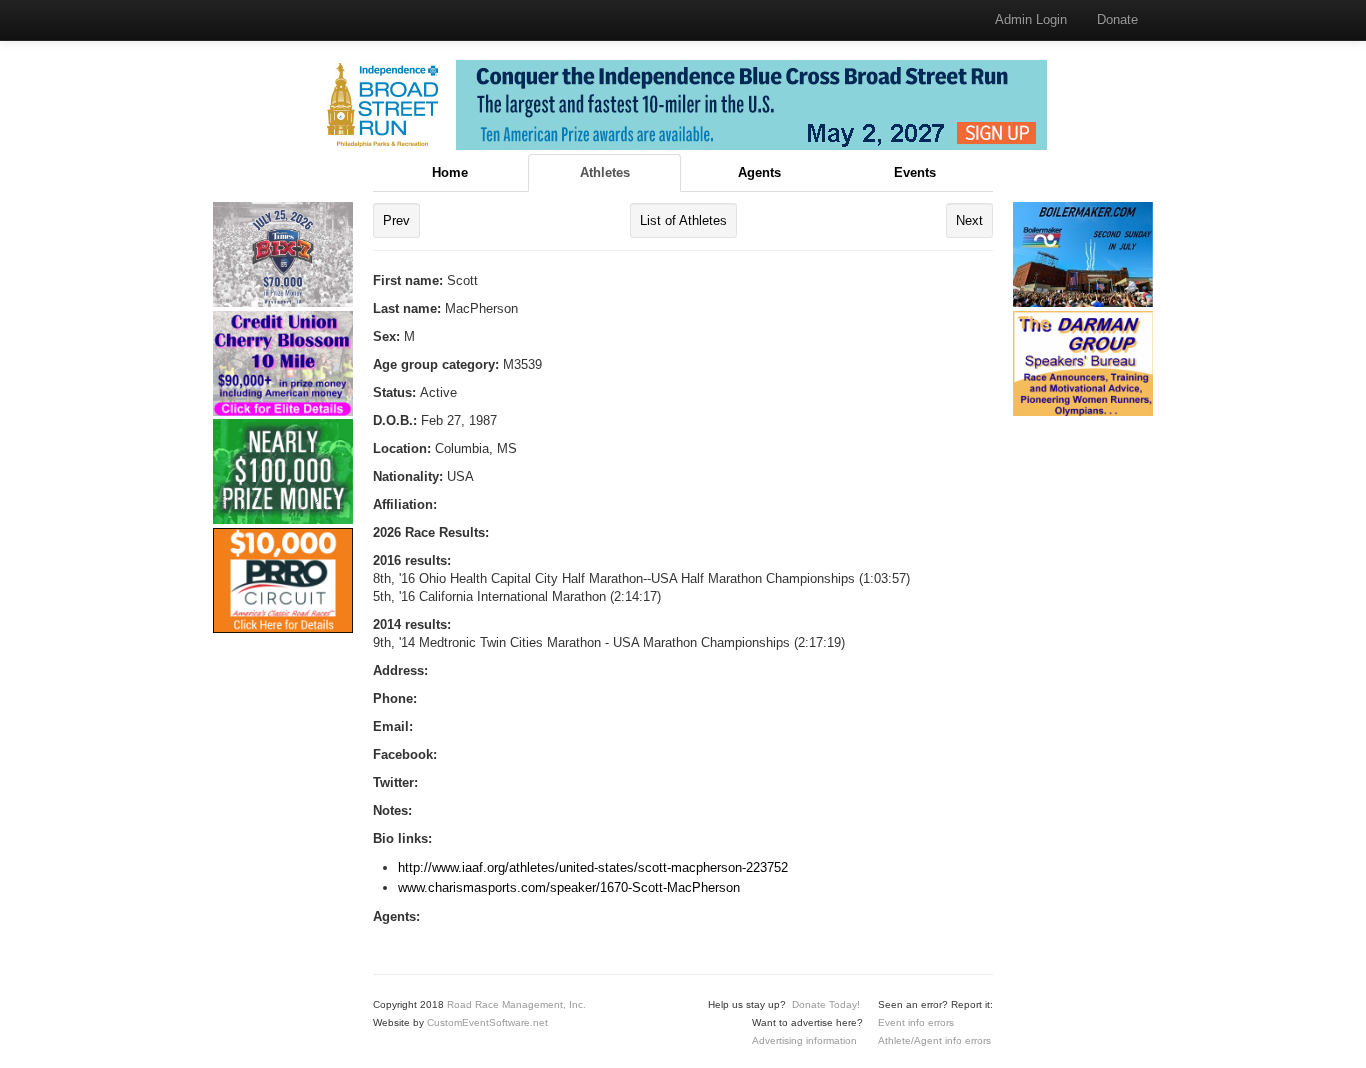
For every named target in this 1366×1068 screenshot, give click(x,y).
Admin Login (1031, 19)
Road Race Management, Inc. (516, 1004)
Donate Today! (826, 1004)
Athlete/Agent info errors (934, 1040)
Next (969, 220)
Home (450, 172)
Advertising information (804, 1040)
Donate (1117, 19)
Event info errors (916, 1022)
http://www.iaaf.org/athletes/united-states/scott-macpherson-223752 (593, 867)
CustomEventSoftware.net (487, 1022)
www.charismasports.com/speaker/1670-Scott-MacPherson (569, 887)
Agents (759, 172)
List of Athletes (683, 220)
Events (915, 172)
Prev (396, 220)
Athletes (605, 172)
